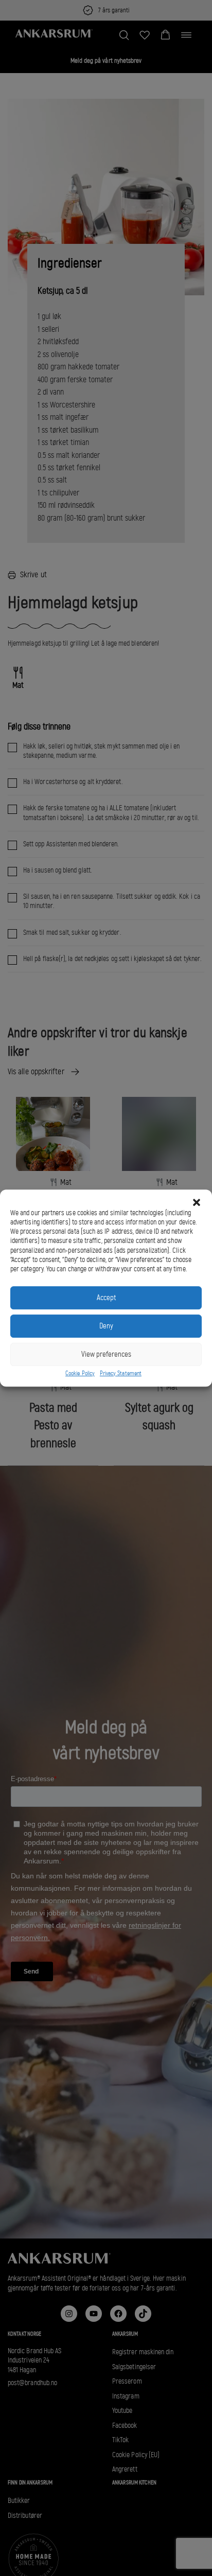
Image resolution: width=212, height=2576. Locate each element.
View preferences (106, 1354)
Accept (106, 1298)
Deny (106, 1326)
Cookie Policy (80, 1373)
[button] (197, 1202)
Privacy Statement (121, 1373)
